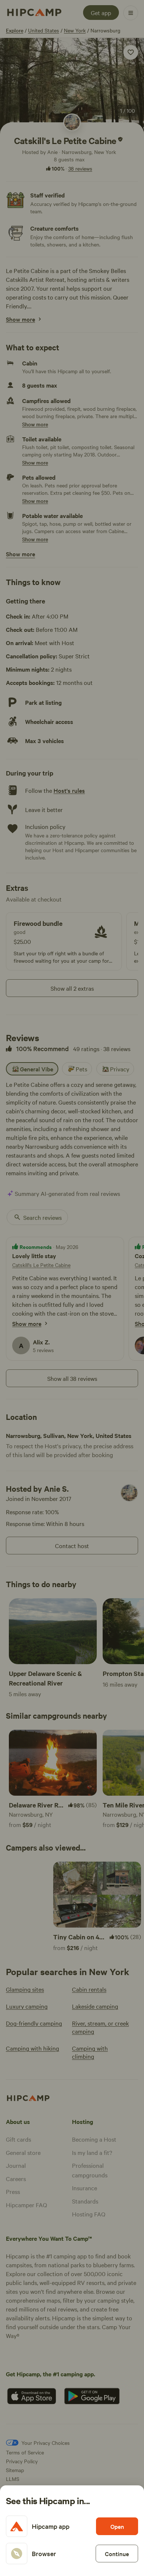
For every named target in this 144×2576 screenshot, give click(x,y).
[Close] (72, 1288)
